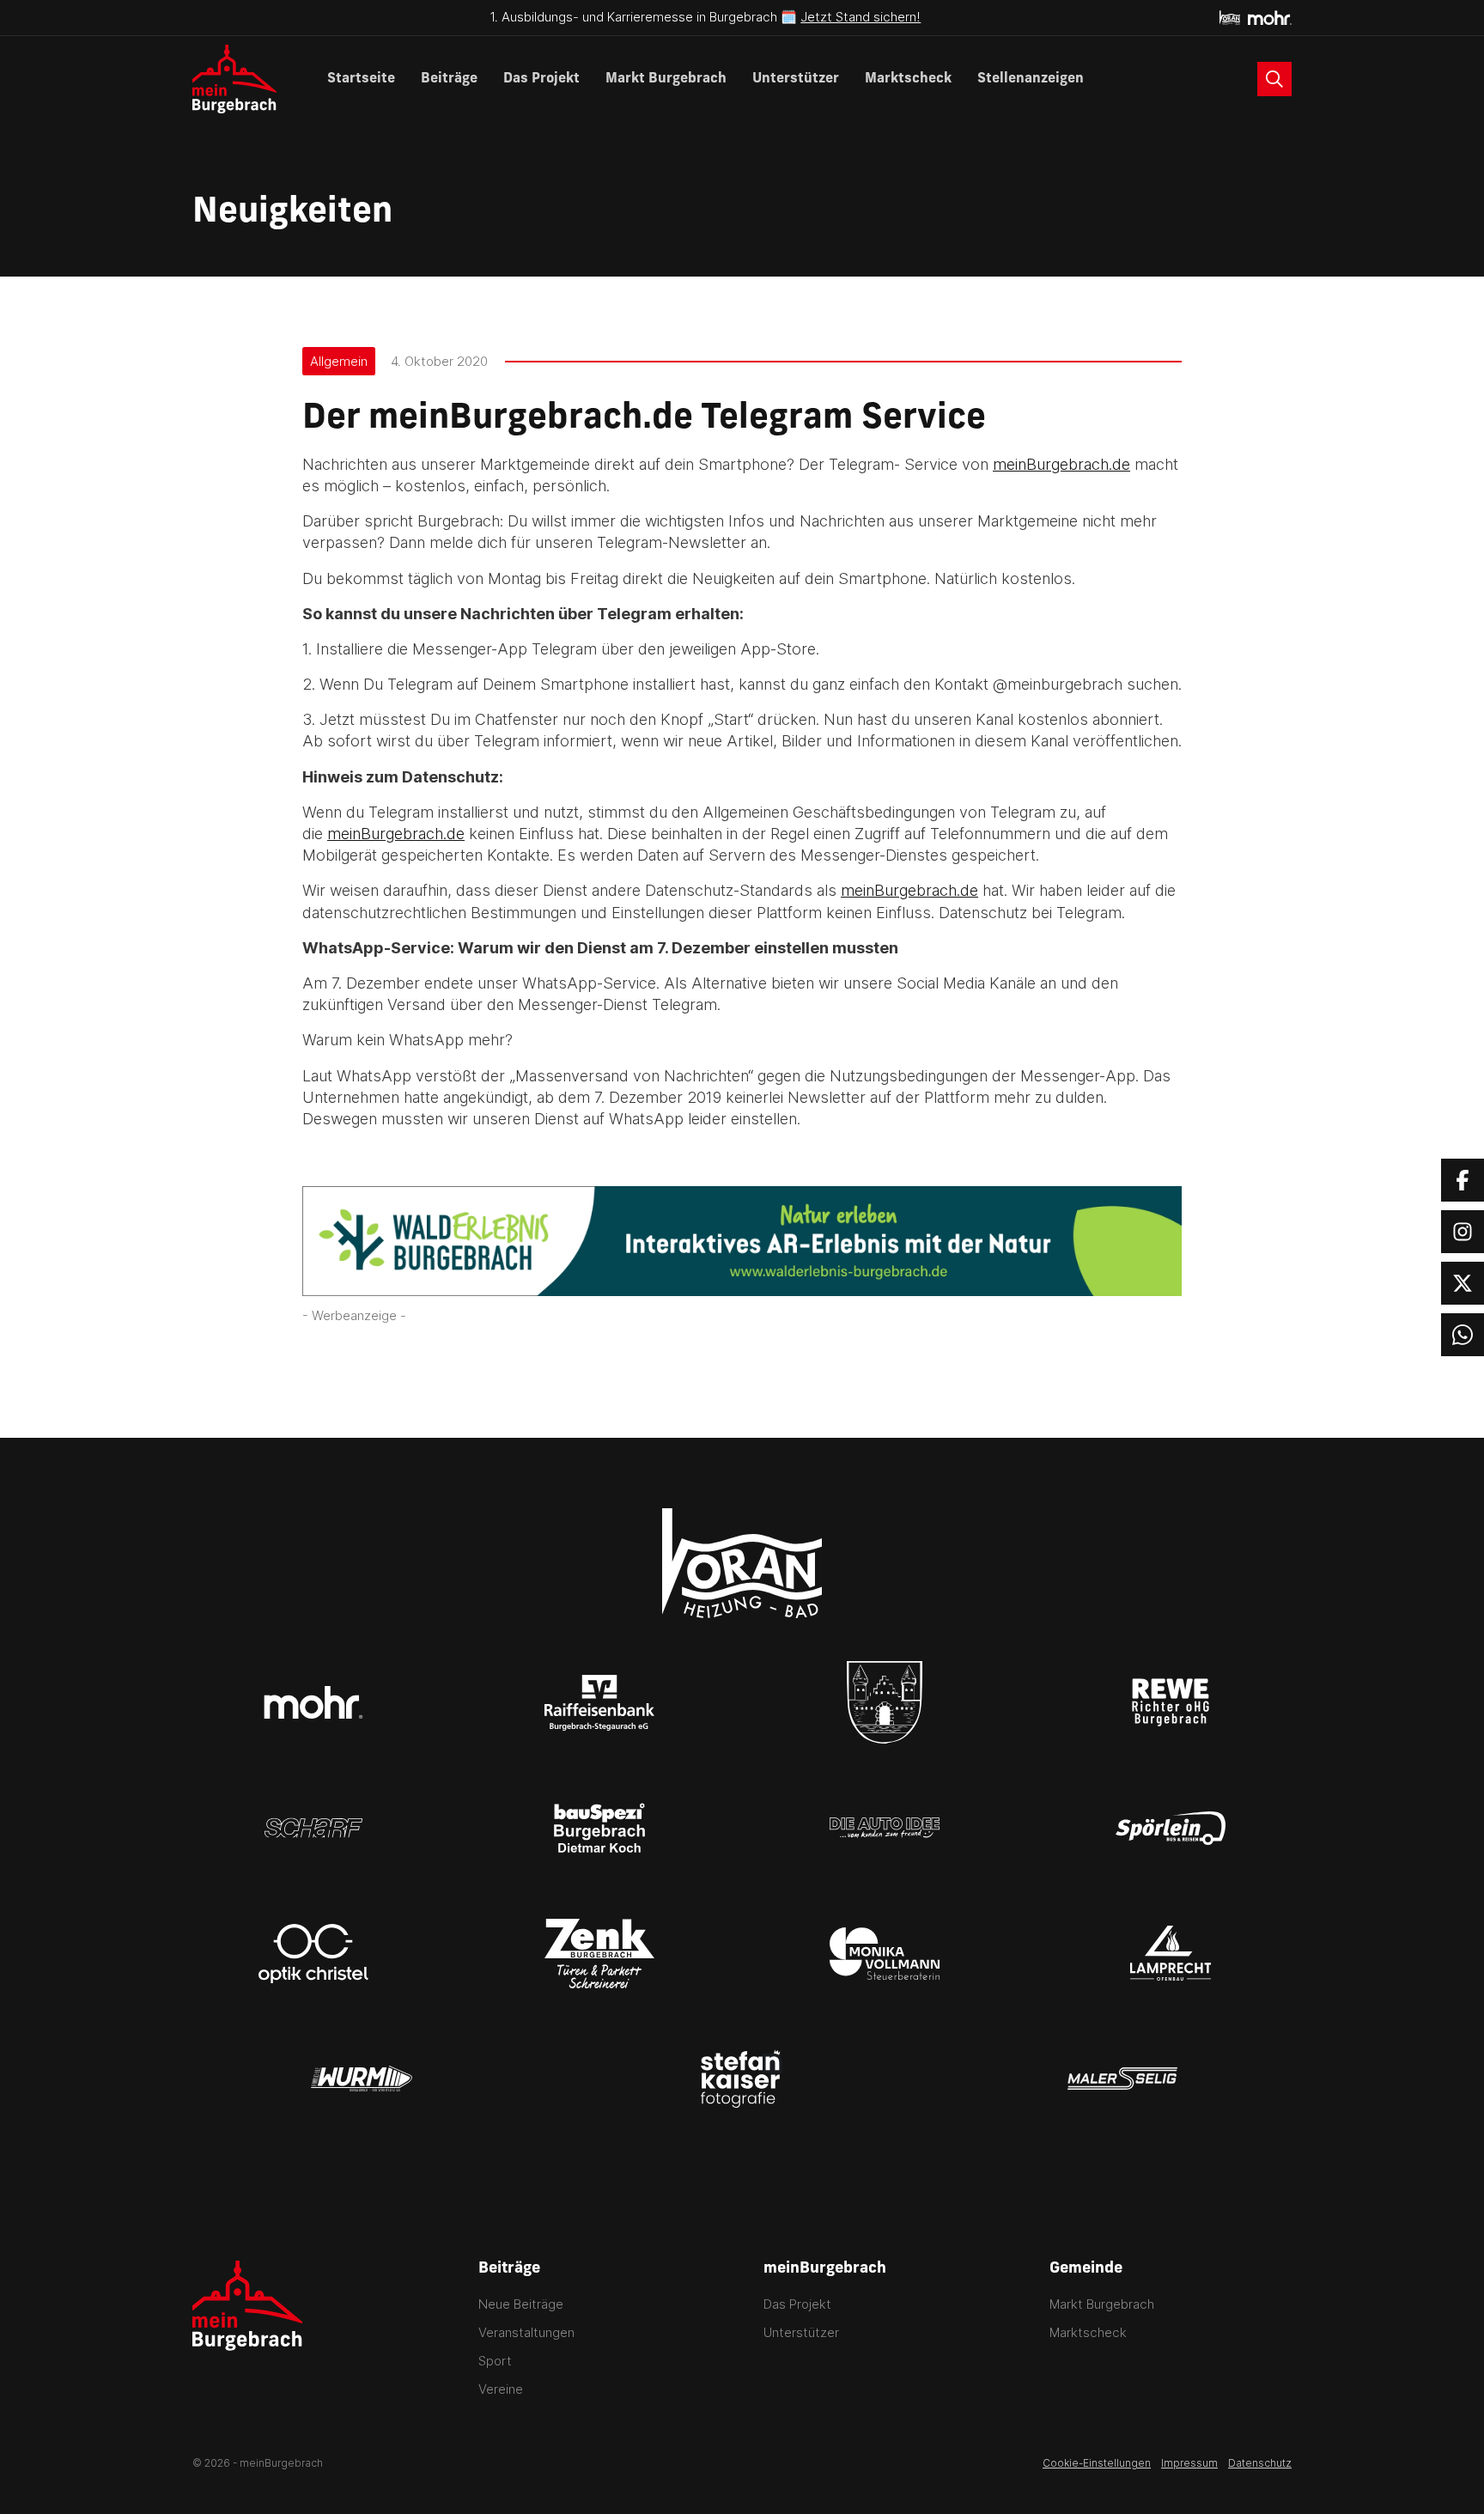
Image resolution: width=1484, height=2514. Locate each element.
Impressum (1189, 2463)
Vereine (501, 2389)
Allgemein (339, 361)
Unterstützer (796, 79)
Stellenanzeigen (1031, 79)
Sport (495, 2361)
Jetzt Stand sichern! (861, 17)
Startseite (361, 79)
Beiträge (449, 79)
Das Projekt (541, 79)
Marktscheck (908, 79)
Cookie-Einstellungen (1097, 2463)
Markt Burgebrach (666, 79)
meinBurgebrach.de (1061, 464)
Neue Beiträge (521, 2304)
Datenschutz (1260, 2463)
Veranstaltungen (526, 2332)
